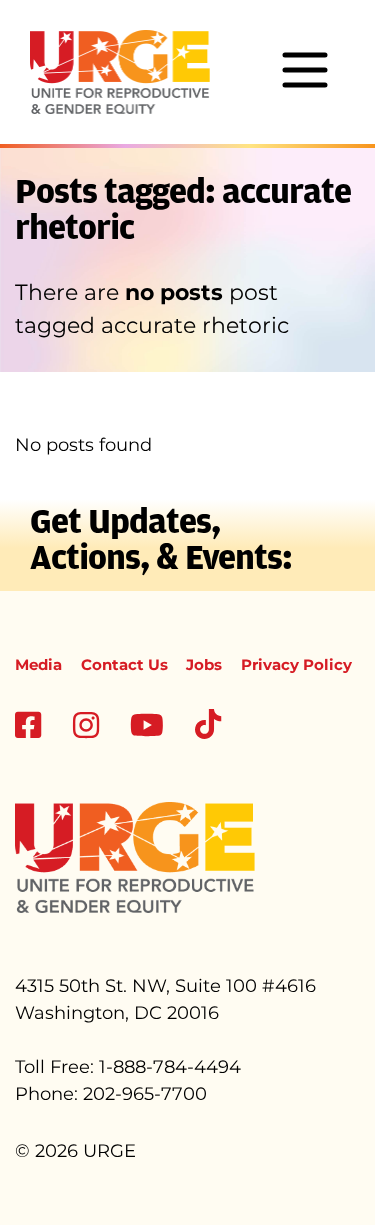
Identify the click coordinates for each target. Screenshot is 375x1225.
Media (38, 664)
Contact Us (124, 664)
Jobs (204, 664)
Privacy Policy (296, 664)
